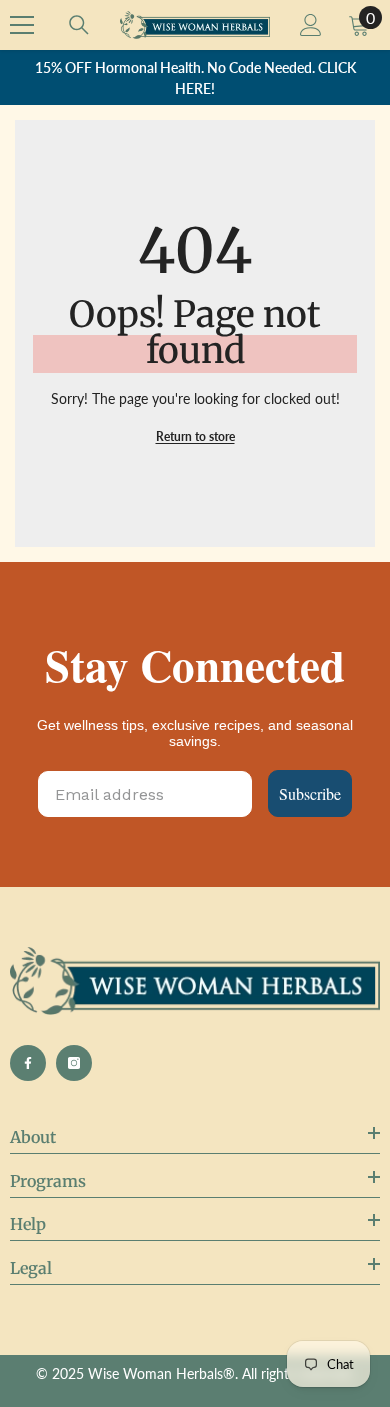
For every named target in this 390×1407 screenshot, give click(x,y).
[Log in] (311, 25)
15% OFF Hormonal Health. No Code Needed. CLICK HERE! (195, 78)
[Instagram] (74, 1063)
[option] (195, 77)
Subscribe (310, 793)
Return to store (195, 436)
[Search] (79, 25)
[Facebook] (28, 1063)
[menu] (22, 25)
